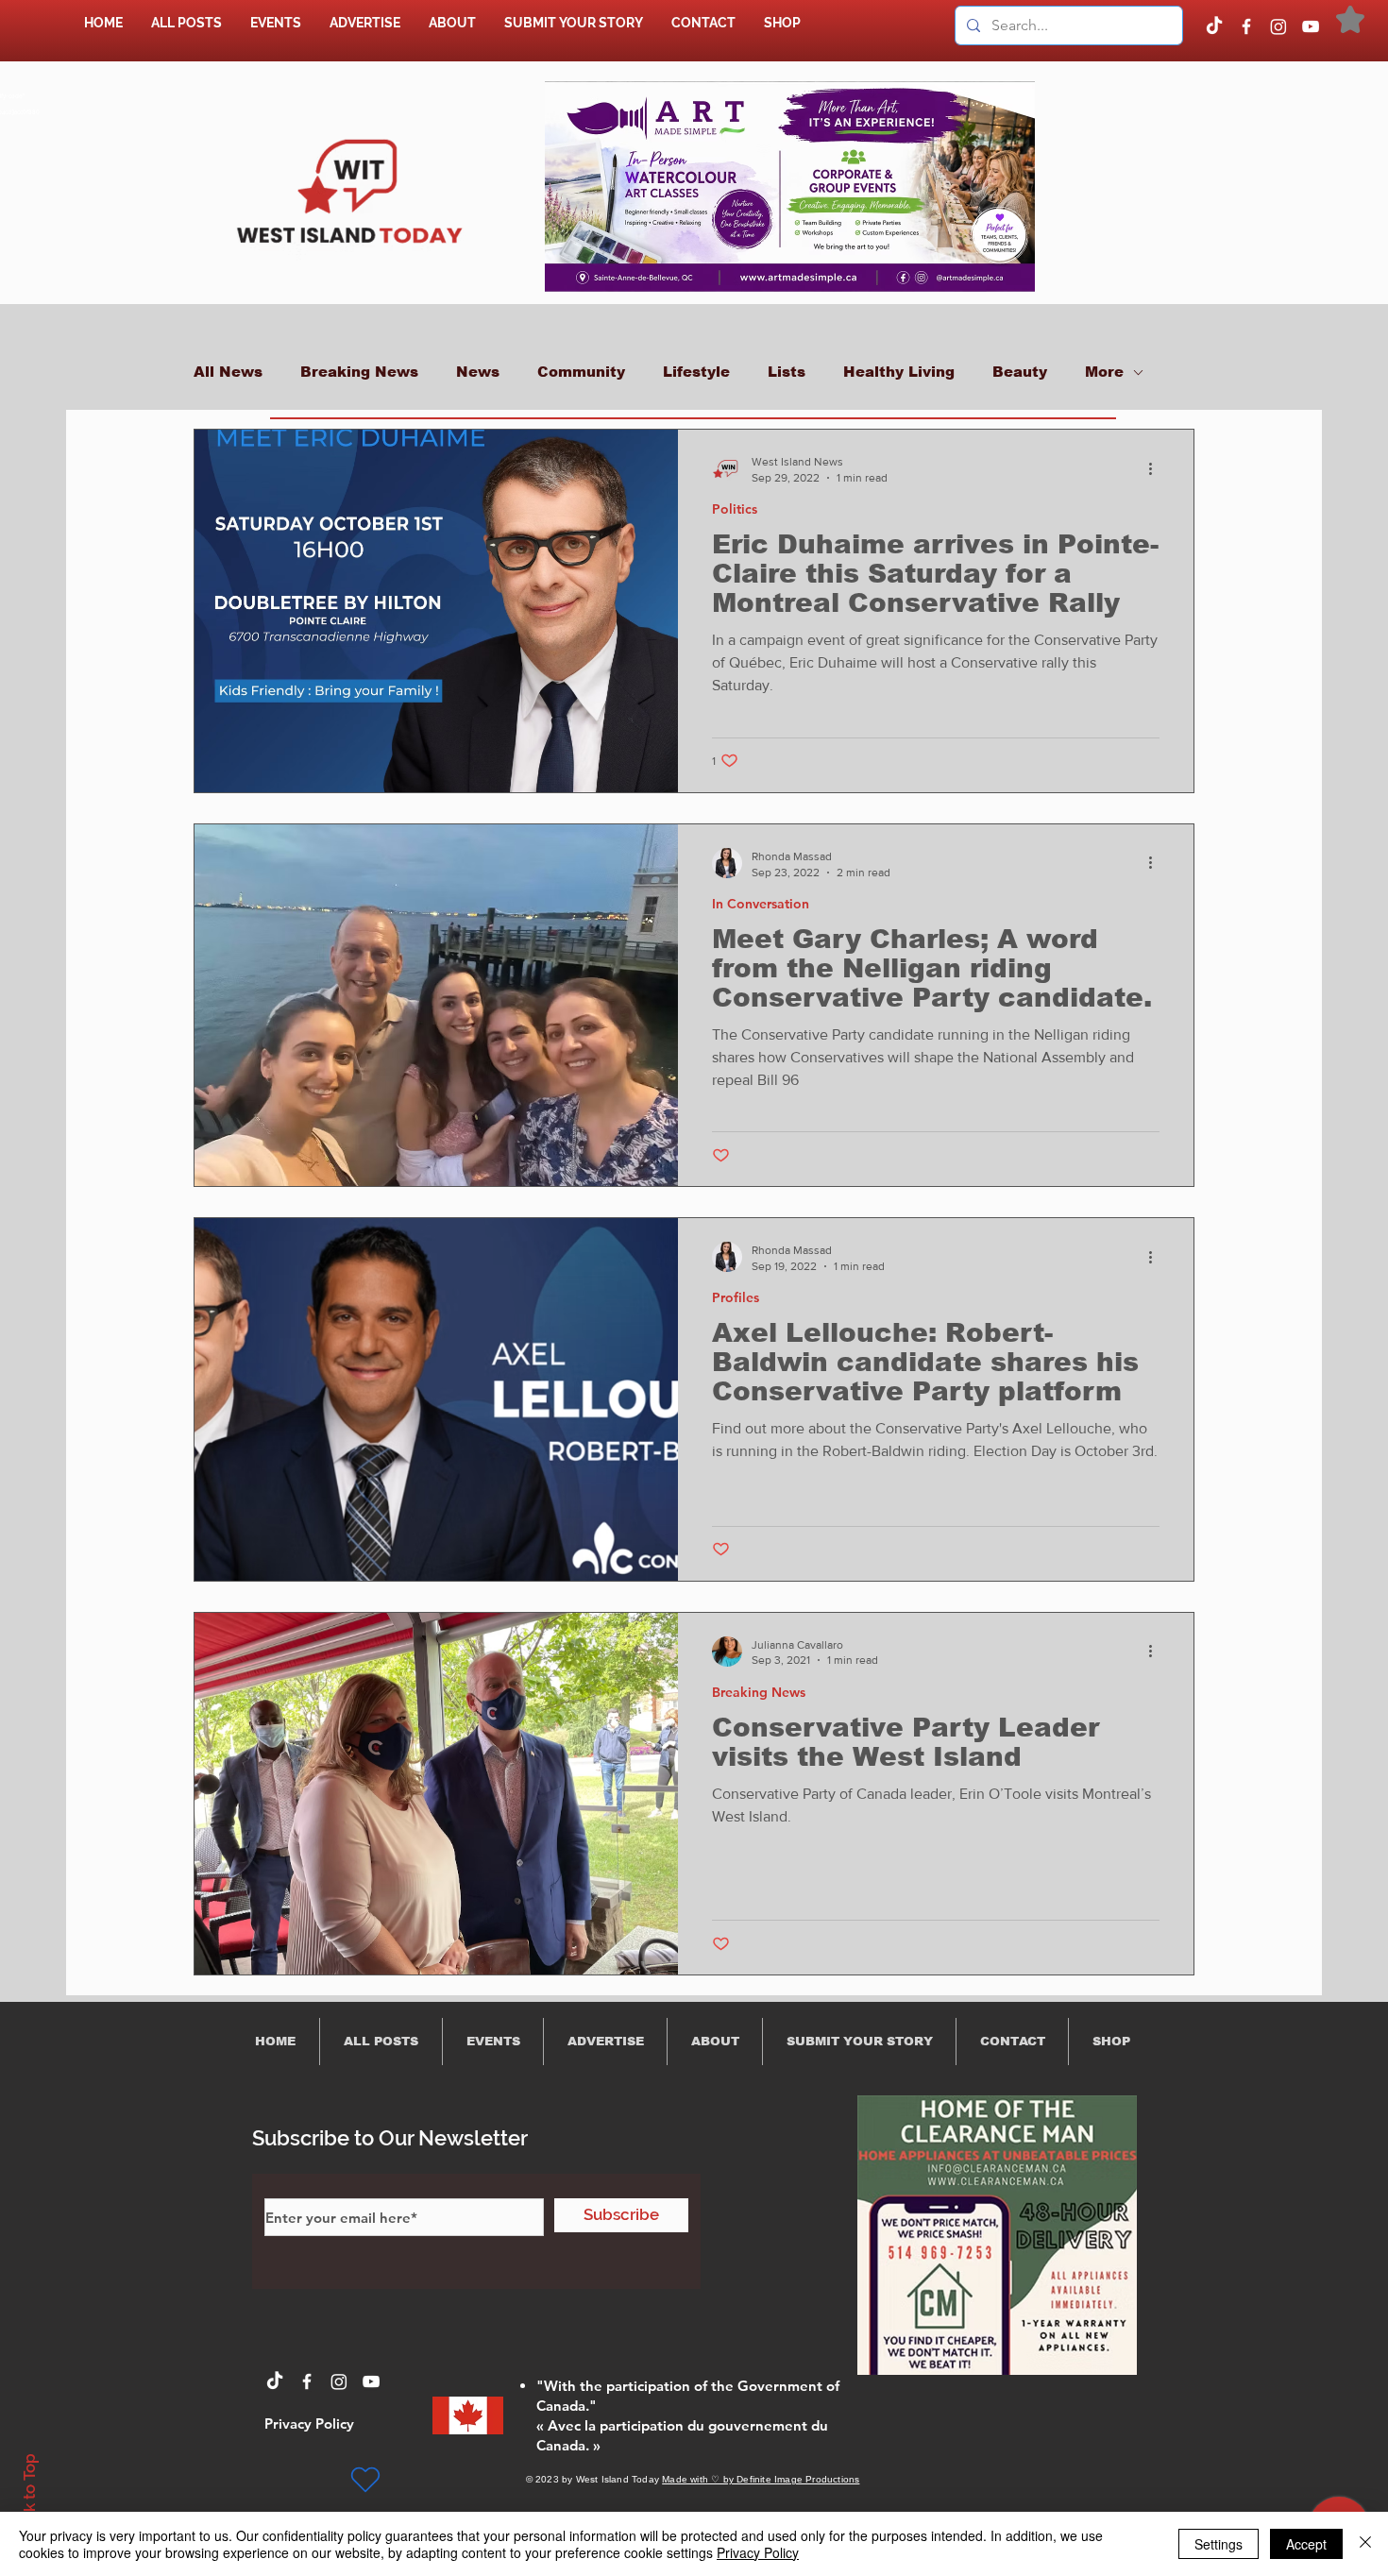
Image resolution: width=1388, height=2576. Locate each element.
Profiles (736, 1298)
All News (228, 372)
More (1104, 372)
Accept (1306, 2544)
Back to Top (29, 2497)
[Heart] (365, 2480)
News (478, 372)
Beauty (1020, 372)
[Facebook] (1246, 26)
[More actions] (1157, 468)
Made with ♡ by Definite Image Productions (761, 2479)
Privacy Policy (758, 2552)
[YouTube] (1311, 26)
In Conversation (761, 904)
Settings (1219, 2544)
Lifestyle (696, 372)
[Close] (1365, 2544)
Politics (735, 509)
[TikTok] (1214, 26)
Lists (787, 372)
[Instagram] (1278, 26)
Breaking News (359, 372)
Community (581, 372)
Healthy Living (899, 372)
